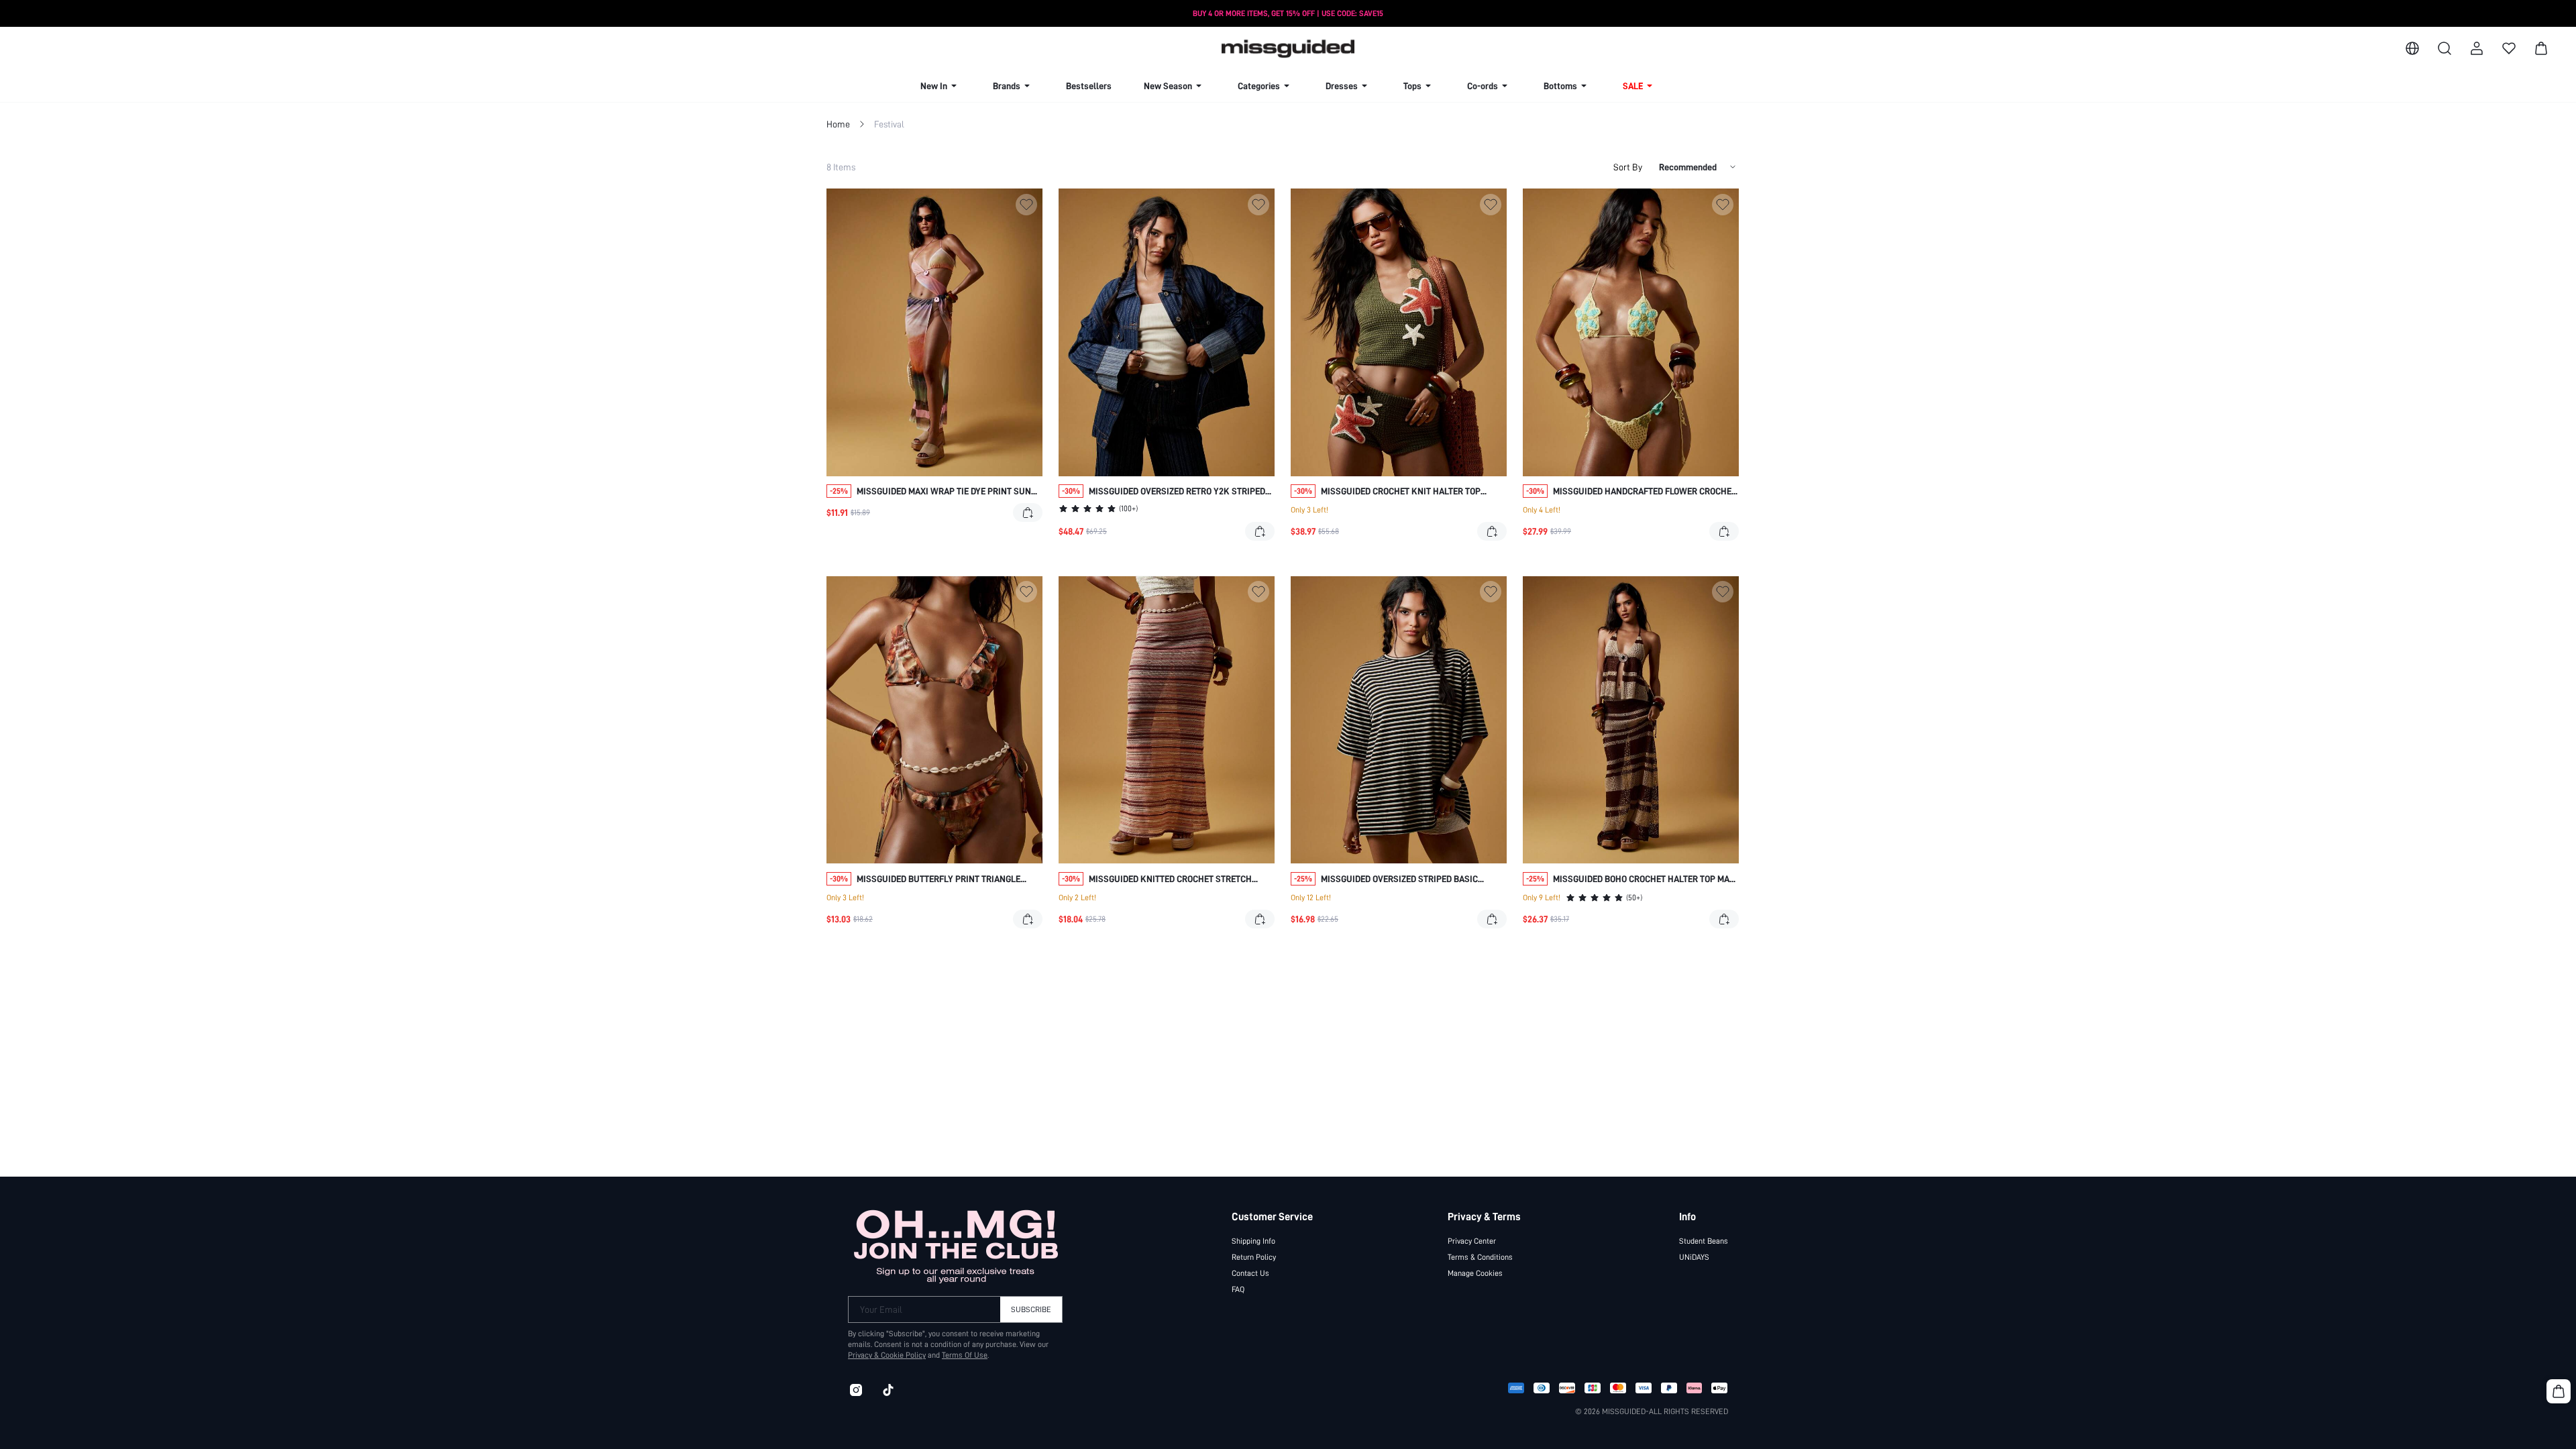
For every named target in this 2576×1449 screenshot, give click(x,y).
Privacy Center (1472, 1241)
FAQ (1238, 1289)
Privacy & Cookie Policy (887, 1355)
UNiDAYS (1694, 1257)
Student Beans (1704, 1241)
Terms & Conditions (1480, 1257)
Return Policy (1254, 1257)
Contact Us (1250, 1273)
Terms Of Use (965, 1355)
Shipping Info (1253, 1241)
